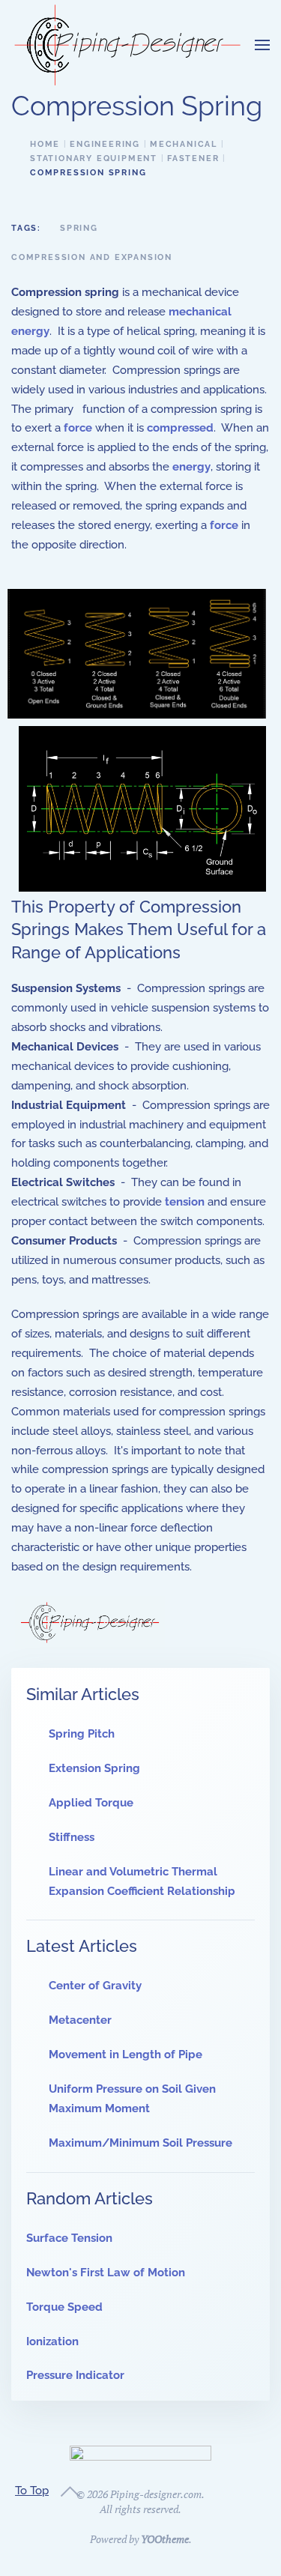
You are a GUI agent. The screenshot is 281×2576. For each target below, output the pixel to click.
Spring (79, 228)
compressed (180, 428)
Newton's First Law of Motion (106, 2273)
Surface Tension (69, 2238)
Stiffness (72, 1837)
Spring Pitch (82, 1734)
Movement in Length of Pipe (126, 2055)
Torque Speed (64, 2307)
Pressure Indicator (75, 2375)
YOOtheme (165, 2539)
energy (191, 467)
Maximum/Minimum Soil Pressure (140, 2143)
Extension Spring (94, 1768)
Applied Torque (91, 1803)
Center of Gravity (95, 1986)
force (78, 428)
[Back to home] (127, 45)
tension (185, 1202)
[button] (262, 45)
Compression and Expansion (92, 257)
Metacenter (80, 2020)
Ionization (52, 2341)
